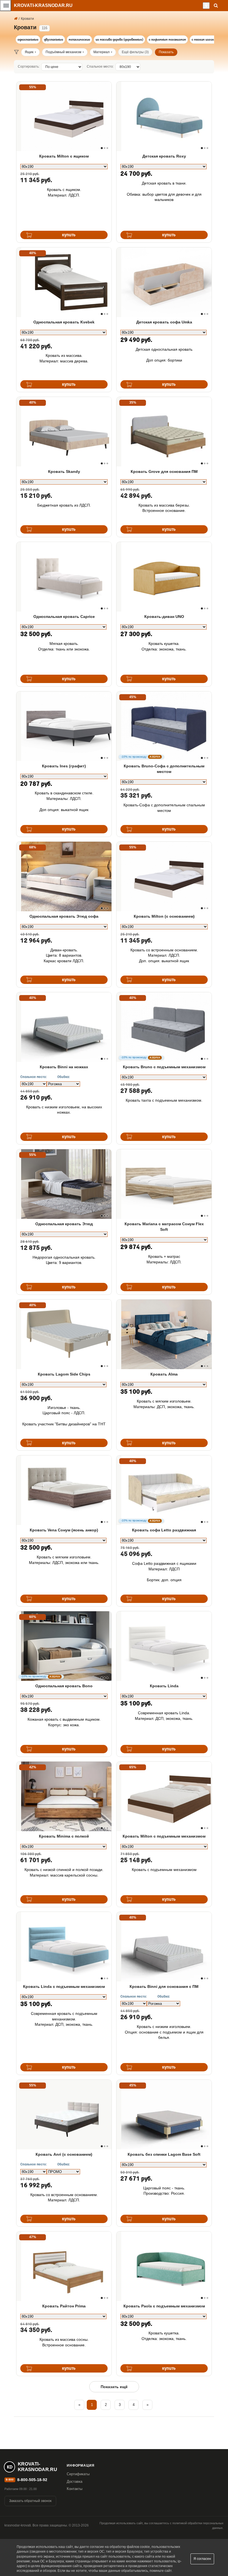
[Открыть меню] (6, 6)
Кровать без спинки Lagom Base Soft (164, 2154)
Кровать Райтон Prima (64, 2306)
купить (69, 235)
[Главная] (16, 19)
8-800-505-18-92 (32, 2480)
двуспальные (54, 40)
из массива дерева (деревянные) (119, 40)
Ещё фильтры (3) (135, 52)
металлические (79, 40)
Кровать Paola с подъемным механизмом (164, 2306)
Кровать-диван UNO (164, 617)
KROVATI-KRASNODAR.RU (43, 5)
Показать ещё (114, 2387)
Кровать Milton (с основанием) (164, 916)
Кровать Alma (164, 1374)
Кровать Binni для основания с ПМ (164, 1986)
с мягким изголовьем (207, 40)
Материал (101, 52)
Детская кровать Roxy (164, 156)
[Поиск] (216, 5)
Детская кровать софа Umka (164, 322)
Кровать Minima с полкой (64, 1836)
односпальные (28, 40)
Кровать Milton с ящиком (64, 156)
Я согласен (202, 2559)
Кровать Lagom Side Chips (64, 1374)
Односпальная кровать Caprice (64, 617)
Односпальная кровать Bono (64, 1686)
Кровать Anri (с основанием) (64, 2154)
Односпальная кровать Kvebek (64, 322)
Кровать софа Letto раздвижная (164, 1530)
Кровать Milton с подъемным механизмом (164, 1836)
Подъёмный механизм (63, 52)
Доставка (75, 2482)
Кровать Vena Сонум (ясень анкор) (64, 1530)
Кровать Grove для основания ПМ (164, 472)
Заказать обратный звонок (30, 2501)
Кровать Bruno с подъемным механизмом (164, 1067)
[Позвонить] (201, 6)
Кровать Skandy (64, 472)
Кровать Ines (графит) (64, 766)
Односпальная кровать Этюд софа (64, 916)
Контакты (75, 2489)
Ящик (29, 52)
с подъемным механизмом (167, 40)
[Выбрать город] (206, 6)
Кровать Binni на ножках (64, 1067)
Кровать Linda (164, 1686)
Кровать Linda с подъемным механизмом (64, 1986)
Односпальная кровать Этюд (64, 1224)
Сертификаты (78, 2474)
